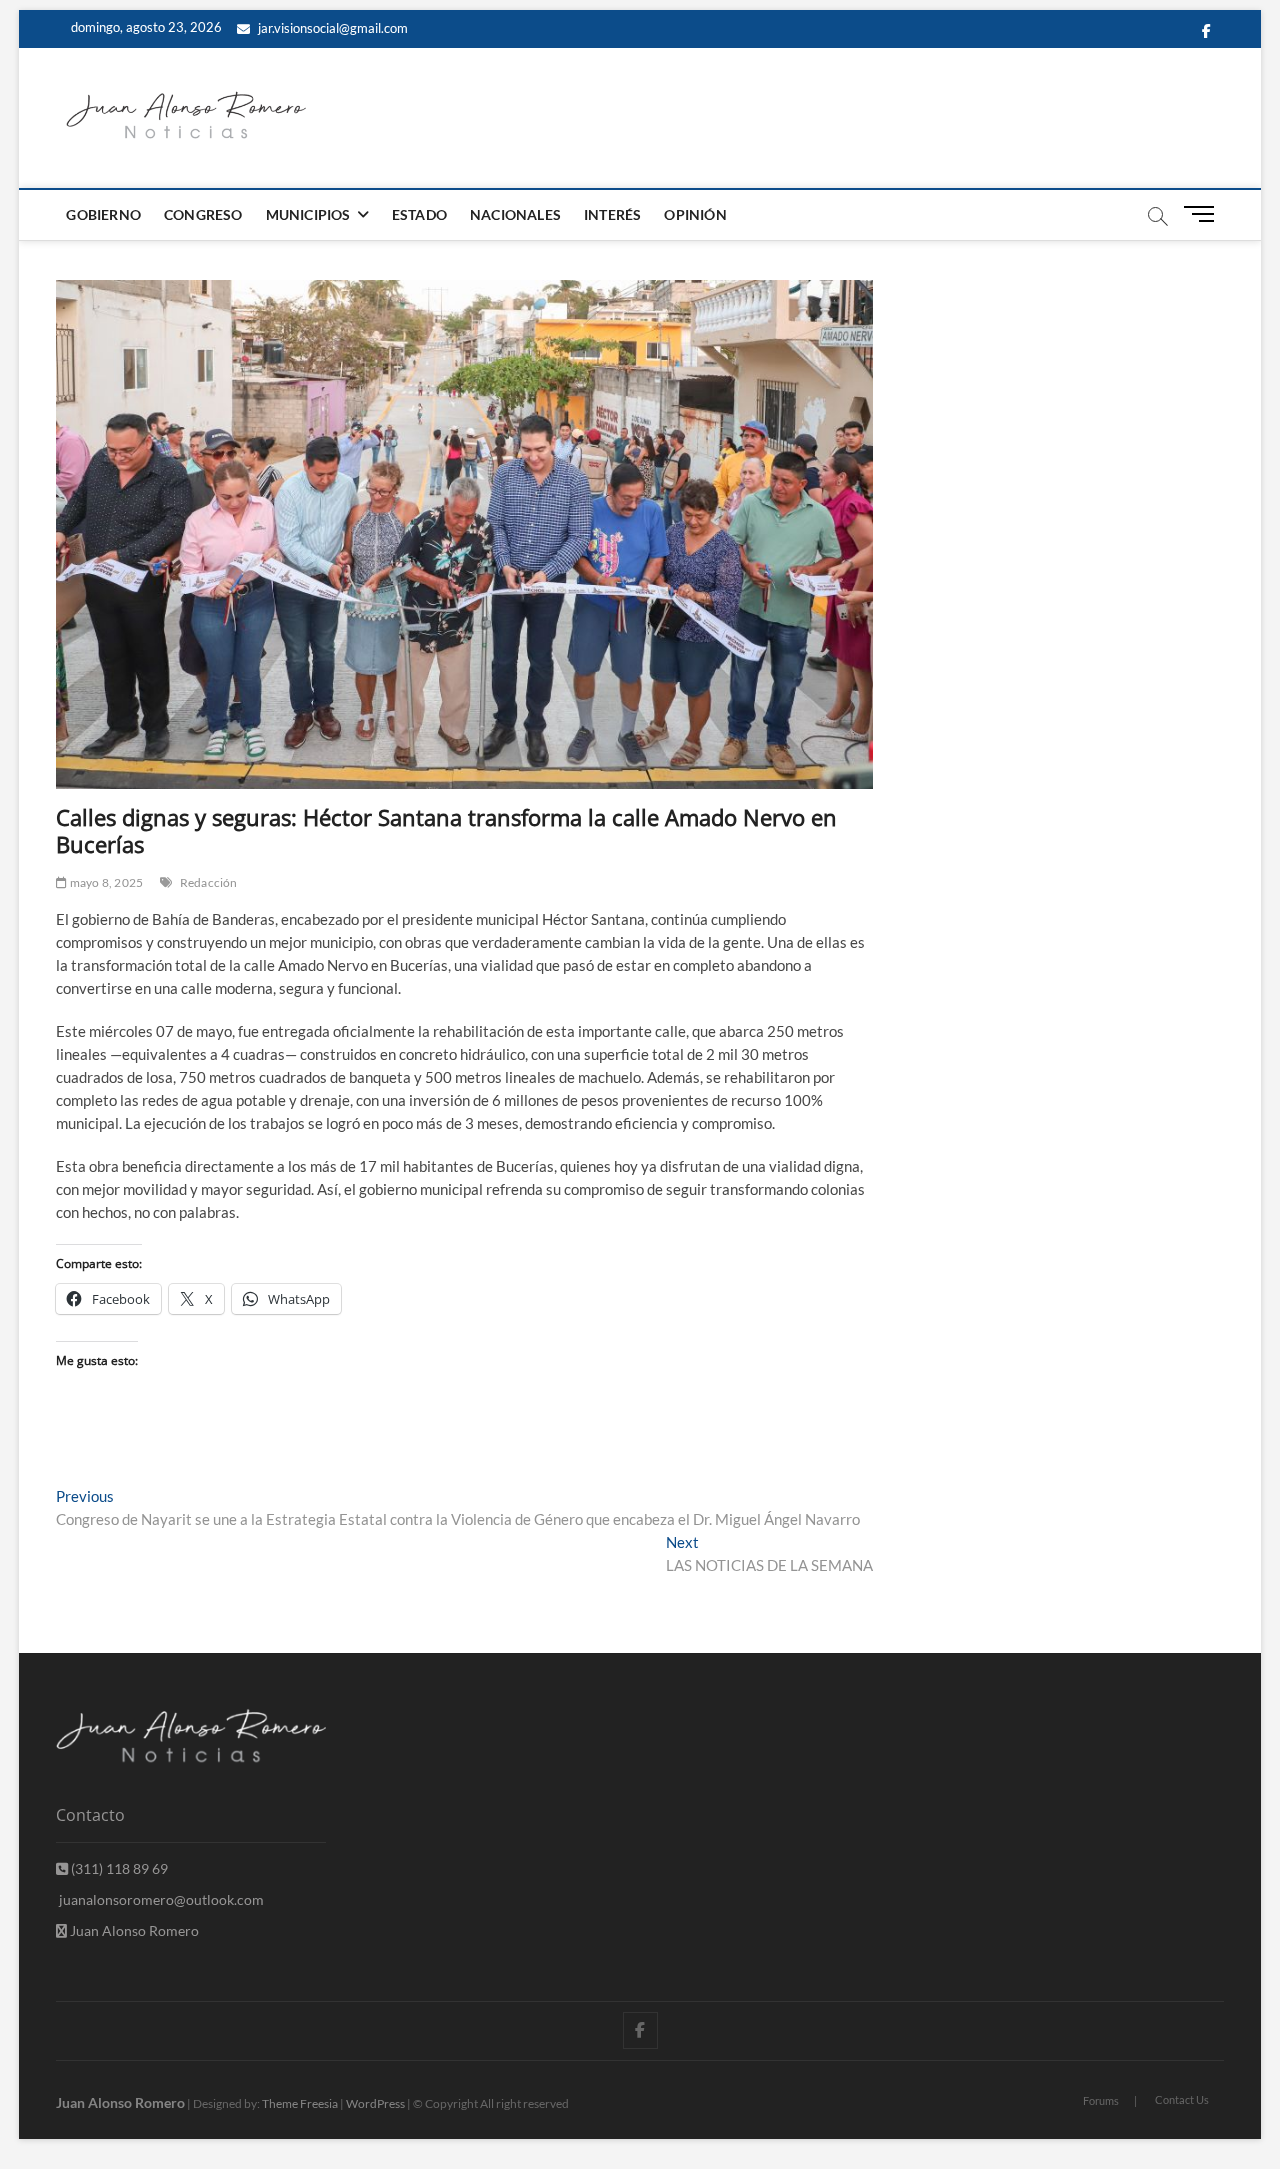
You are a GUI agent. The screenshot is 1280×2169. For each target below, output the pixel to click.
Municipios (308, 214)
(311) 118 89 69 (118, 1868)
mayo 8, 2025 (105, 882)
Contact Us (1182, 2099)
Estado (419, 214)
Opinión (695, 214)
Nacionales (515, 214)
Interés (612, 214)
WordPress (375, 2103)
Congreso (203, 214)
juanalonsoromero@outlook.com (160, 1899)
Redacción (209, 882)
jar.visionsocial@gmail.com (331, 28)
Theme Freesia (300, 2103)
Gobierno (103, 214)
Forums (1101, 2100)
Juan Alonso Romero (133, 1930)
